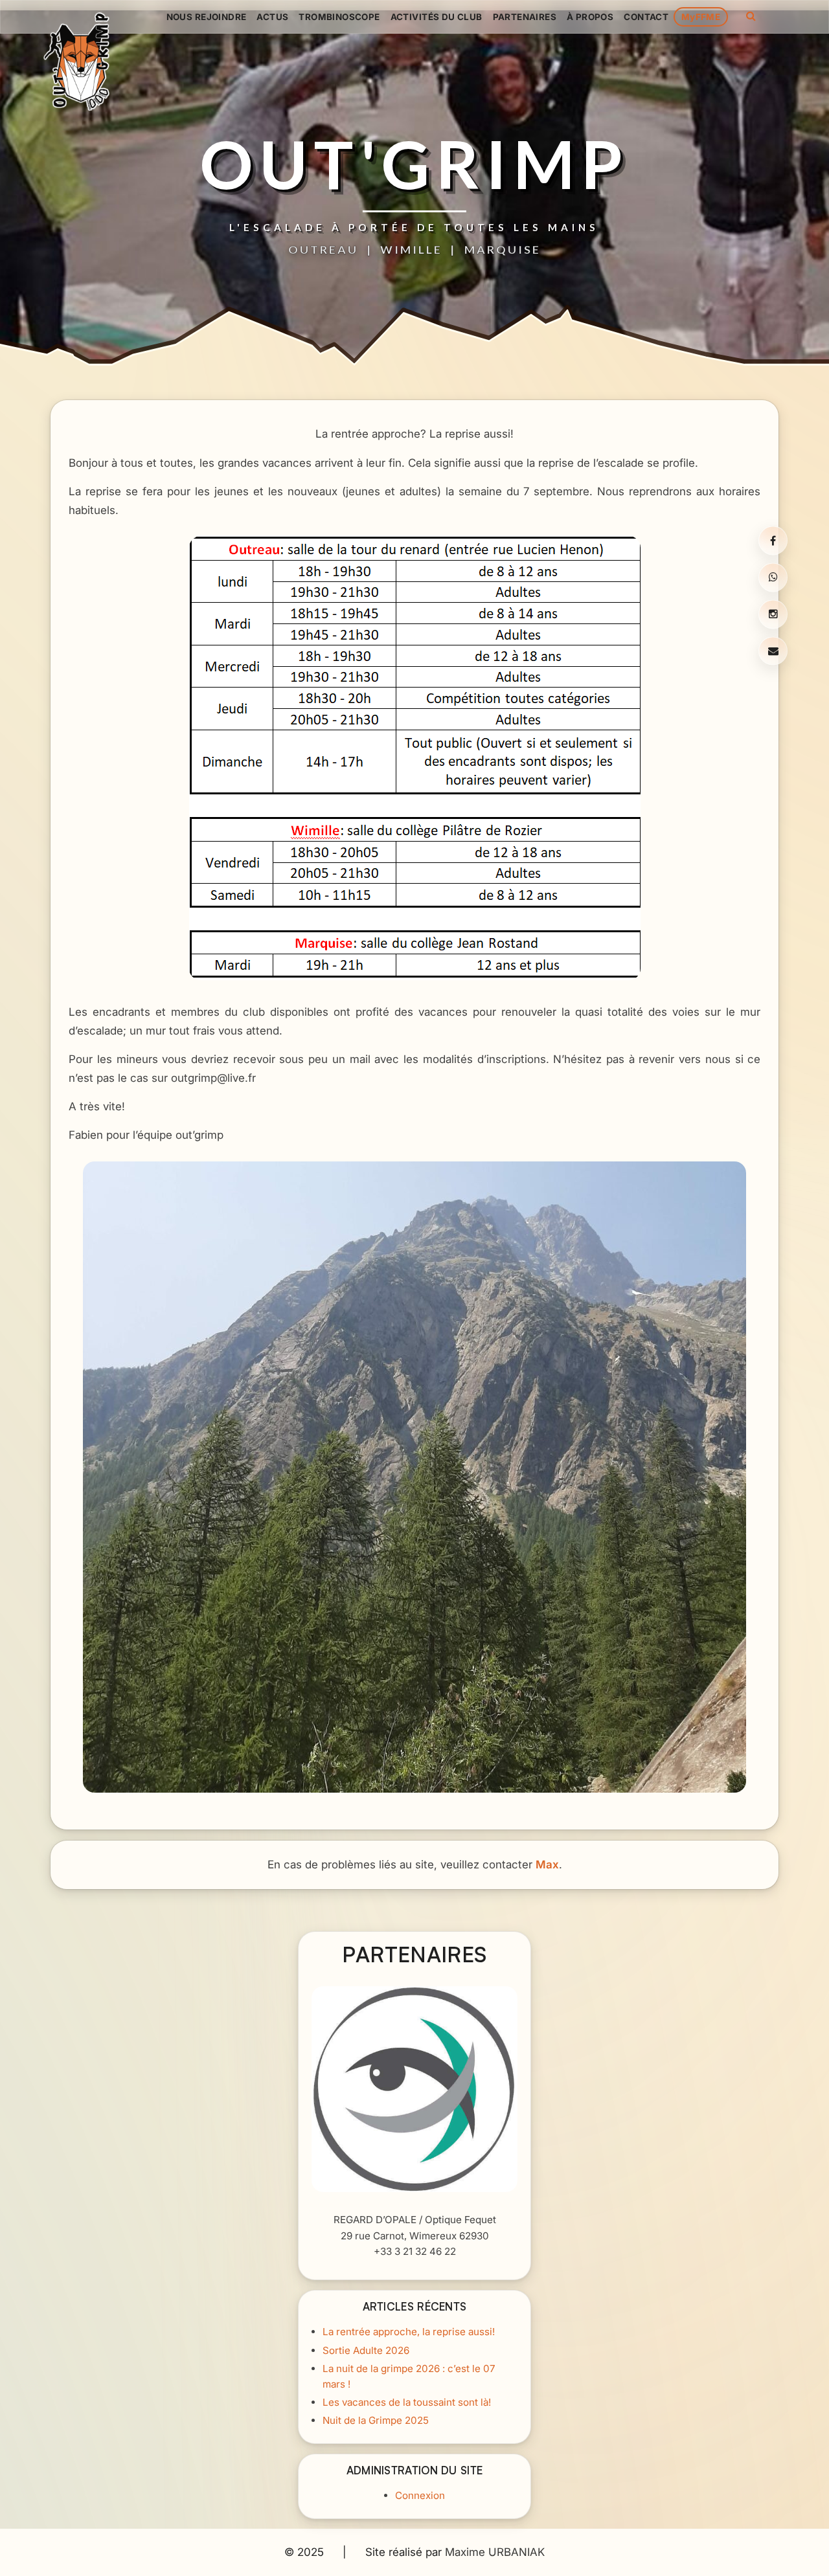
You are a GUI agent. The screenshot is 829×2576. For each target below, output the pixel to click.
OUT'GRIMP (414, 164)
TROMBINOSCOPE (339, 17)
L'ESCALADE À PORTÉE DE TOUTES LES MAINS (414, 227)
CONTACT (646, 17)
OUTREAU (323, 249)
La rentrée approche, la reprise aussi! (409, 2332)
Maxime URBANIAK (495, 2552)
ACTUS (272, 17)
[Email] (773, 651)
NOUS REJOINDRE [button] (207, 17)
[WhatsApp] (773, 577)
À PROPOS (590, 17)
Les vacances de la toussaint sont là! (407, 2402)
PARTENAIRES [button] (525, 17)
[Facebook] (773, 541)
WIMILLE (411, 249)
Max (547, 1865)
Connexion (420, 2496)
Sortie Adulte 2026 (366, 2350)
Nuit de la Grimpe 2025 (376, 2420)
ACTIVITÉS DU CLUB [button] (437, 17)
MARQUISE (503, 249)
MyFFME (701, 17)
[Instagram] (773, 614)
